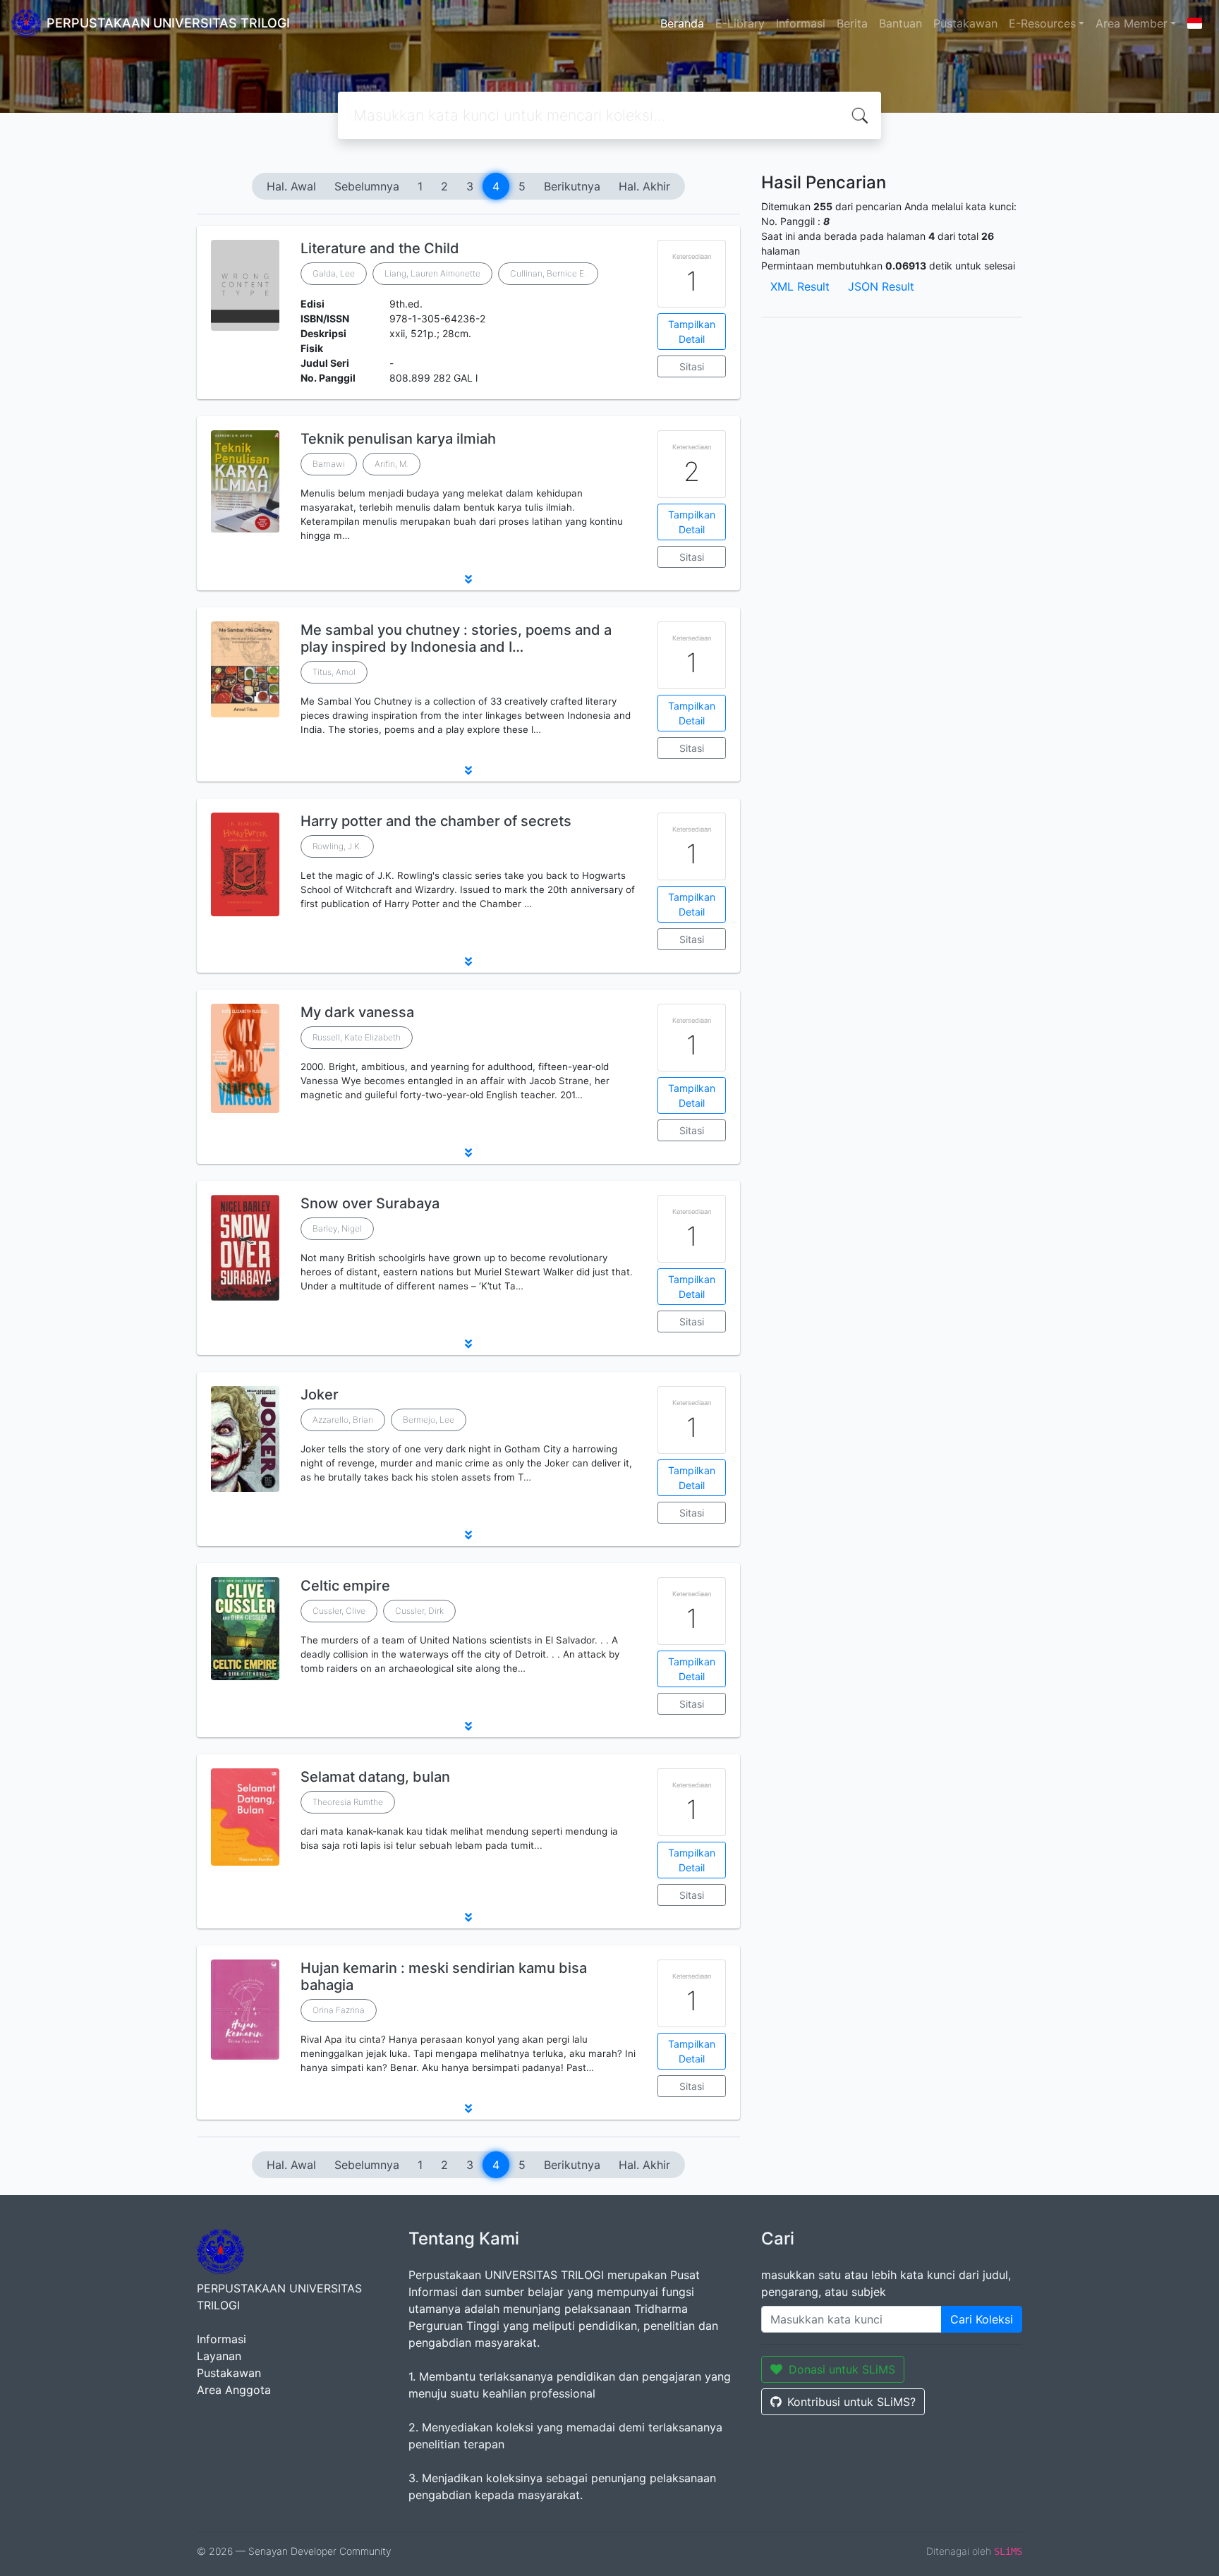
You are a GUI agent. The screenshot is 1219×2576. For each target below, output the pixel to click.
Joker (320, 1395)
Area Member (1132, 23)
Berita (852, 23)
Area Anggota (234, 2390)
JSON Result (881, 286)
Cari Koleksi (982, 2319)
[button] (468, 579)
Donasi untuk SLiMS (842, 2369)
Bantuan (900, 23)
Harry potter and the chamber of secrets (436, 821)
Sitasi (692, 366)
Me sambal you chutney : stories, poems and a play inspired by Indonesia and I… (456, 638)
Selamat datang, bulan (375, 1777)
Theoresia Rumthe (348, 1802)
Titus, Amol (334, 672)
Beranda (682, 23)
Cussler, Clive (339, 1611)
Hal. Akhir (644, 186)
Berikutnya (572, 186)
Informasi (801, 23)
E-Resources (1042, 23)
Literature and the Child (380, 248)
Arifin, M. (392, 464)
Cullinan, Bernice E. (548, 273)
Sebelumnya (367, 186)
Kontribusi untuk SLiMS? (851, 2402)
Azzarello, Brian (343, 1420)
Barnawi (329, 464)
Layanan (219, 2356)
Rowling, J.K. (337, 846)
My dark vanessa (357, 1012)
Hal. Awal (291, 186)
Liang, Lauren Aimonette (432, 273)
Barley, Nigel (337, 1228)
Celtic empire (345, 1586)
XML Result (800, 286)
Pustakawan (965, 23)
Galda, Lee (334, 273)
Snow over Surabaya (370, 1203)
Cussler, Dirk (419, 1611)
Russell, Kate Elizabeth (357, 1037)
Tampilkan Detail (692, 332)
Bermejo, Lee (429, 1420)
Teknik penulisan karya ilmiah (398, 439)
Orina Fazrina (339, 2010)
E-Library (740, 23)
